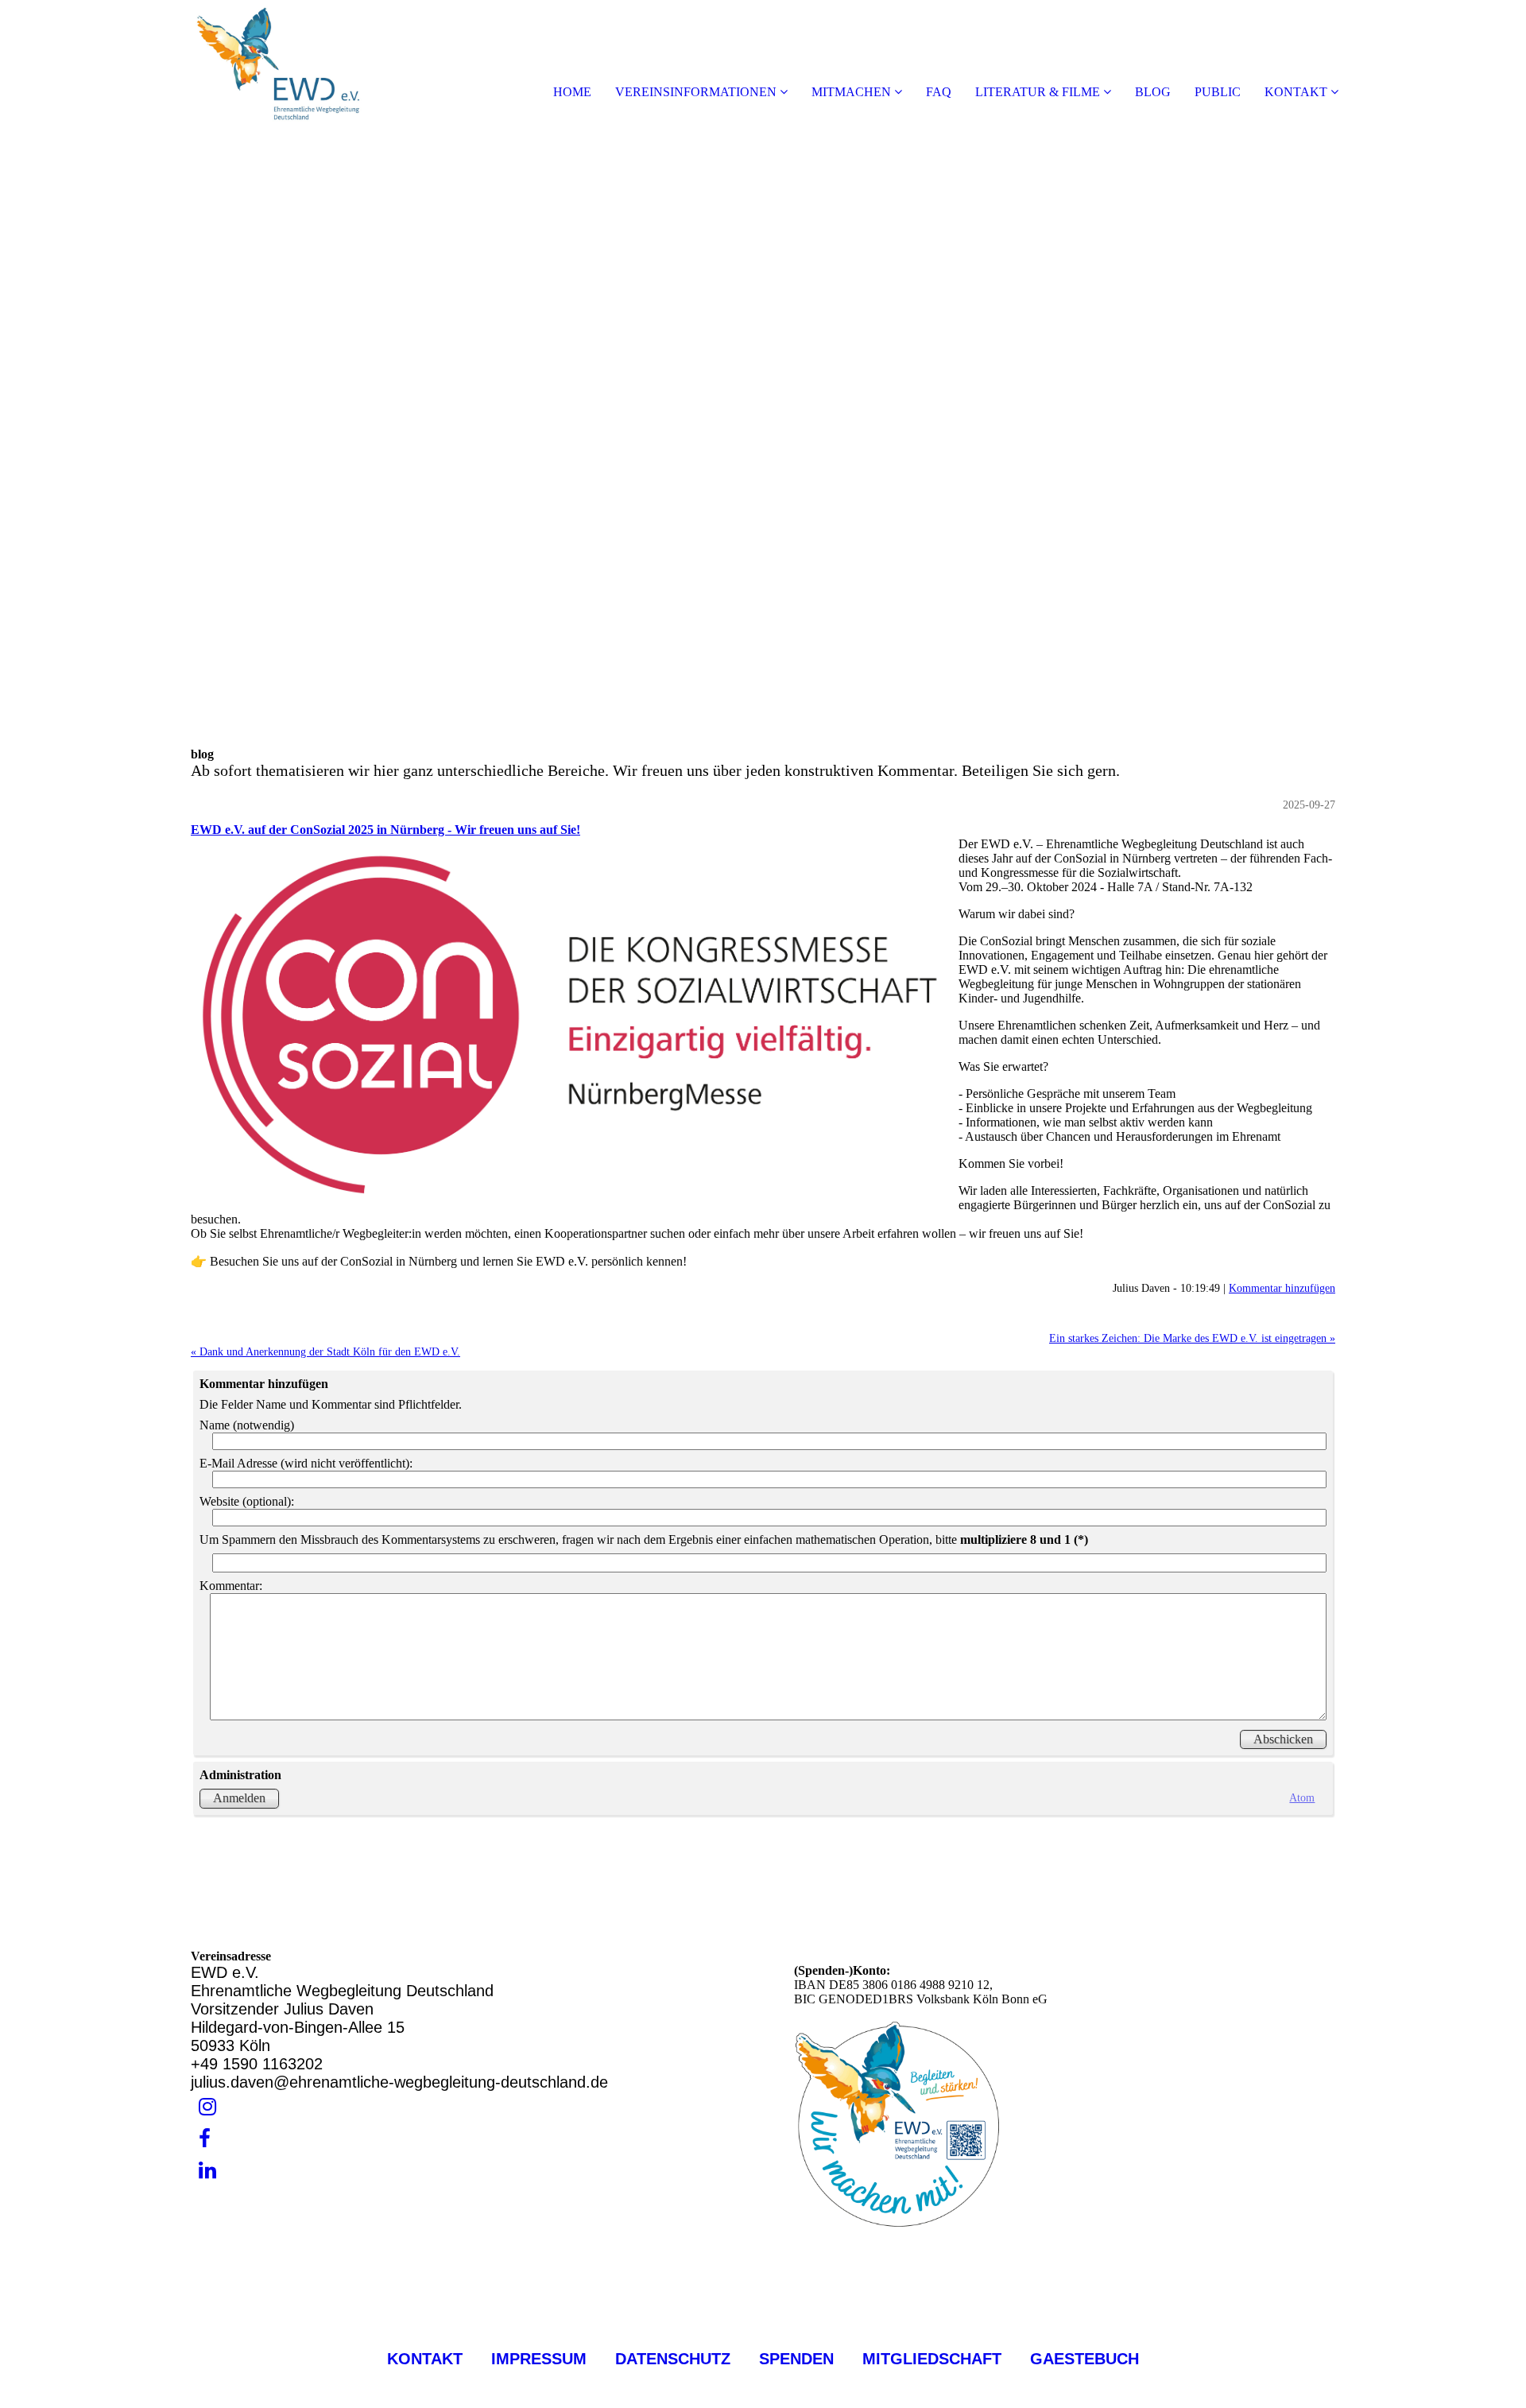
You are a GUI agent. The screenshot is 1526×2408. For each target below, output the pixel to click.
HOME (572, 92)
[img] (183, 64)
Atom (1302, 1797)
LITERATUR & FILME (1038, 92)
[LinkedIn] (207, 2171)
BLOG (1153, 92)
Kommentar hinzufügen (1282, 1288)
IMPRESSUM (539, 2359)
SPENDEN (799, 2359)
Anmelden (239, 1798)
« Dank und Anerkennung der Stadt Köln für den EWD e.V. (325, 1351)
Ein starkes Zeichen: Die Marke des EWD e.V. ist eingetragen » (1192, 1338)
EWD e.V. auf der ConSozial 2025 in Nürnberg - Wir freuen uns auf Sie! (385, 830)
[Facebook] (205, 2139)
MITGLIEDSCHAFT (925, 2359)
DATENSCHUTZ (673, 2359)
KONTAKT (1296, 92)
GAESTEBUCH (1084, 2359)
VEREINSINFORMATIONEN (696, 92)
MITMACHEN (851, 92)
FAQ (939, 92)
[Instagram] (207, 2107)
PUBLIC (1218, 92)
